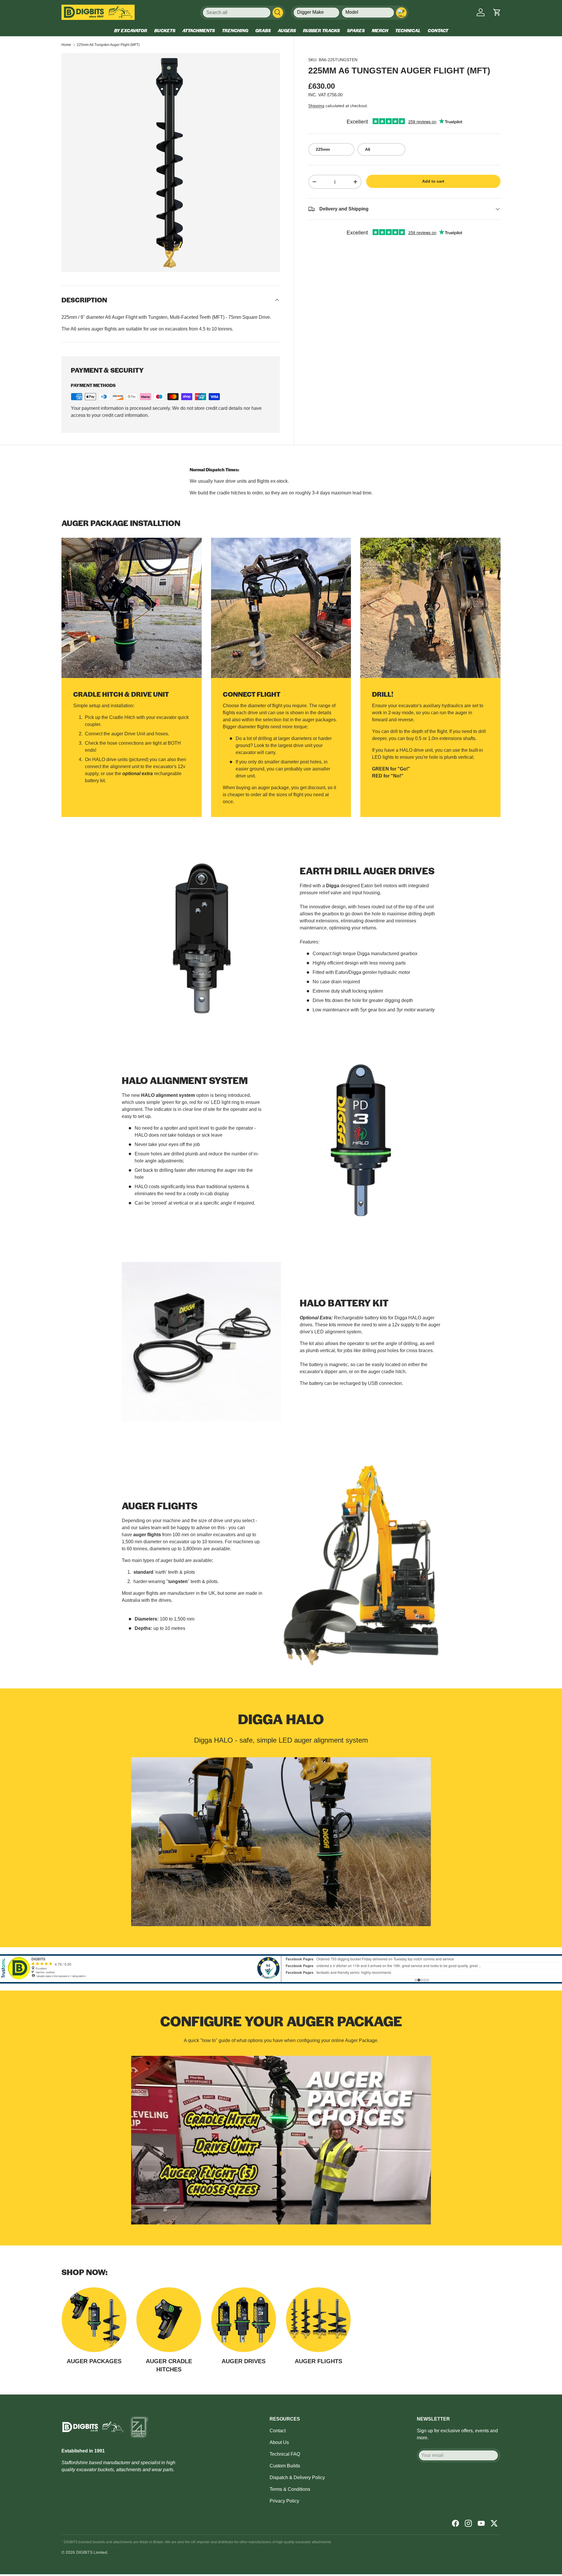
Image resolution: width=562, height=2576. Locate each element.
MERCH (380, 30)
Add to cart (433, 181)
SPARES (356, 30)
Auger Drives (244, 2361)
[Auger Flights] (318, 2320)
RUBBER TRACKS (321, 30)
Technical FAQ (285, 2454)
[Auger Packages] (94, 2320)
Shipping (316, 106)
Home (66, 45)
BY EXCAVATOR (131, 30)
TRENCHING (235, 30)
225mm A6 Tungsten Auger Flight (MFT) (108, 45)
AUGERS (287, 30)
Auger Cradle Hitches (169, 2365)
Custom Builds (285, 2466)
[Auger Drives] (244, 2320)
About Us (279, 2442)
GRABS (263, 30)
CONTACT (438, 30)
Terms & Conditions (290, 2489)
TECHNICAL (408, 30)
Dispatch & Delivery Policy (297, 2477)
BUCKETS (165, 30)
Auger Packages (94, 2361)
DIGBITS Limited (92, 2552)
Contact (278, 2431)
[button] (497, 12)
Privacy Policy (284, 2501)
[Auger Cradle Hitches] (169, 2320)
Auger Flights (318, 2361)
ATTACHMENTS (199, 30)
